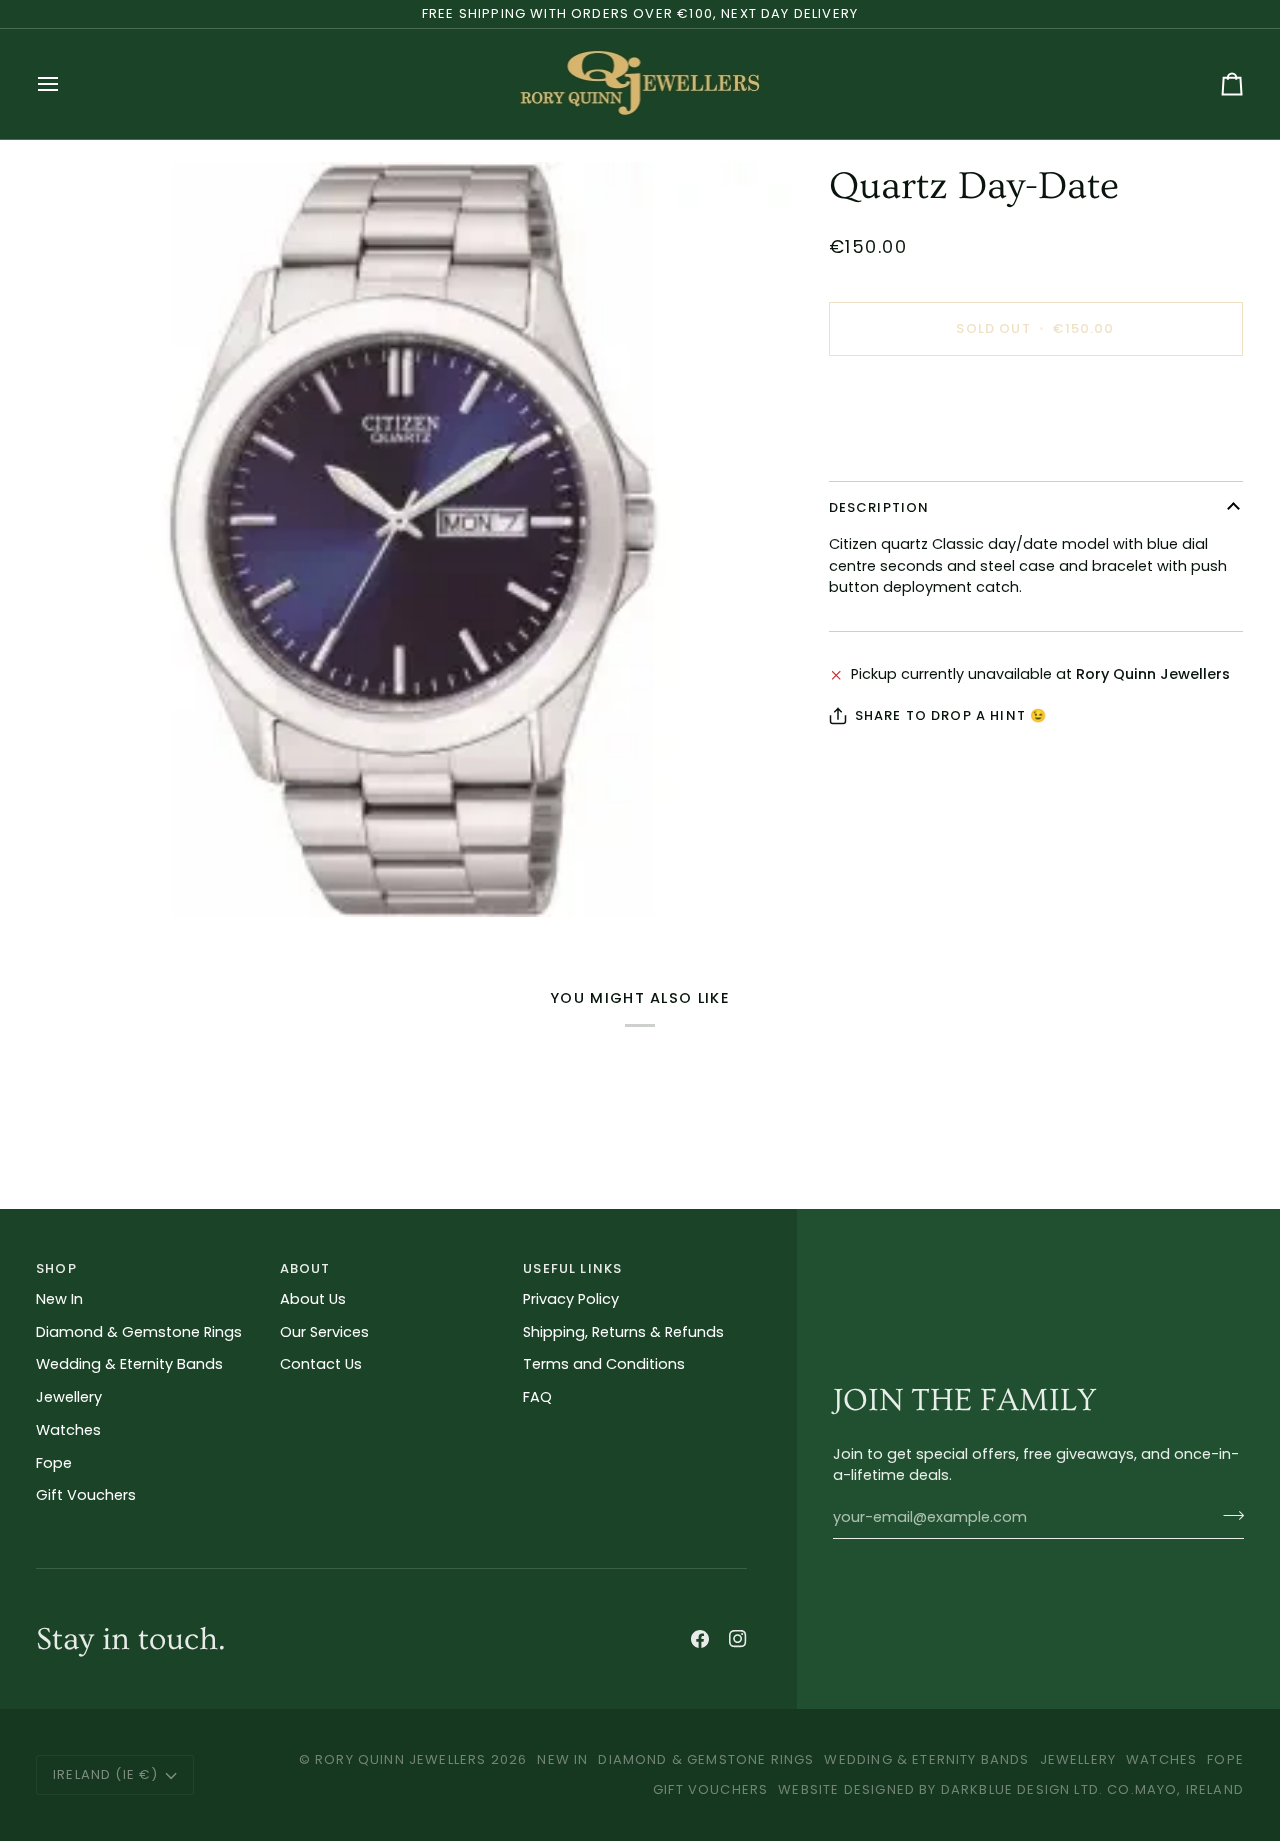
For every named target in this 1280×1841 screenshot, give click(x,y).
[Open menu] (66, 84)
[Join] (1227, 1515)
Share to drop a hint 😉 (951, 715)
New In (59, 1299)
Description (879, 507)
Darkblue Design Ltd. (1022, 1789)
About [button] (305, 1268)
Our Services (324, 1332)
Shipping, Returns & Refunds (623, 1332)
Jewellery (69, 1397)
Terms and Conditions (604, 1364)
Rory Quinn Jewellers (400, 1759)
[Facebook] (700, 1639)
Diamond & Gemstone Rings (139, 1332)
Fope (54, 1463)
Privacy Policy (571, 1299)
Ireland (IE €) (105, 1774)
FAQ (537, 1397)
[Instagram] (738, 1639)
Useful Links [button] (572, 1268)
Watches (68, 1430)
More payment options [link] (912, 450)
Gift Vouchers (86, 1495)
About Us (313, 1299)
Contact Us (321, 1364)
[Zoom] (413, 539)
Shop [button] (56, 1268)
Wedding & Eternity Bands (129, 1364)
